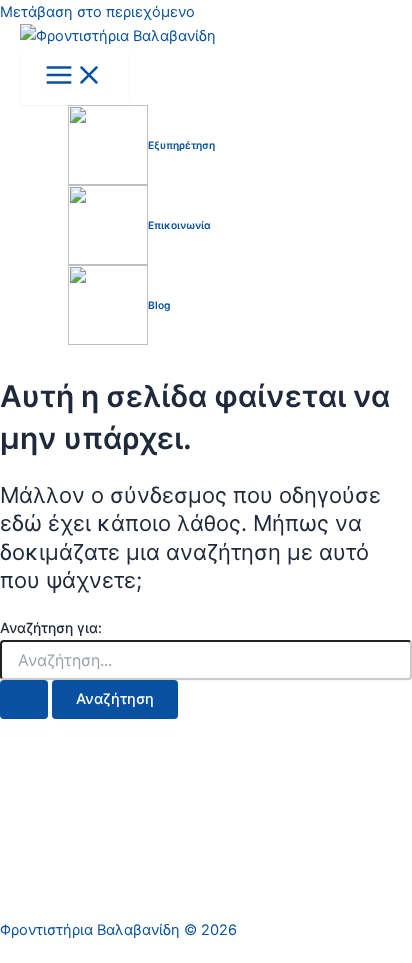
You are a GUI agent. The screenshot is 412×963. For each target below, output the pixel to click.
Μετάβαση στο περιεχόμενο (97, 12)
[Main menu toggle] (74, 76)
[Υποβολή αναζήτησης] (24, 699)
